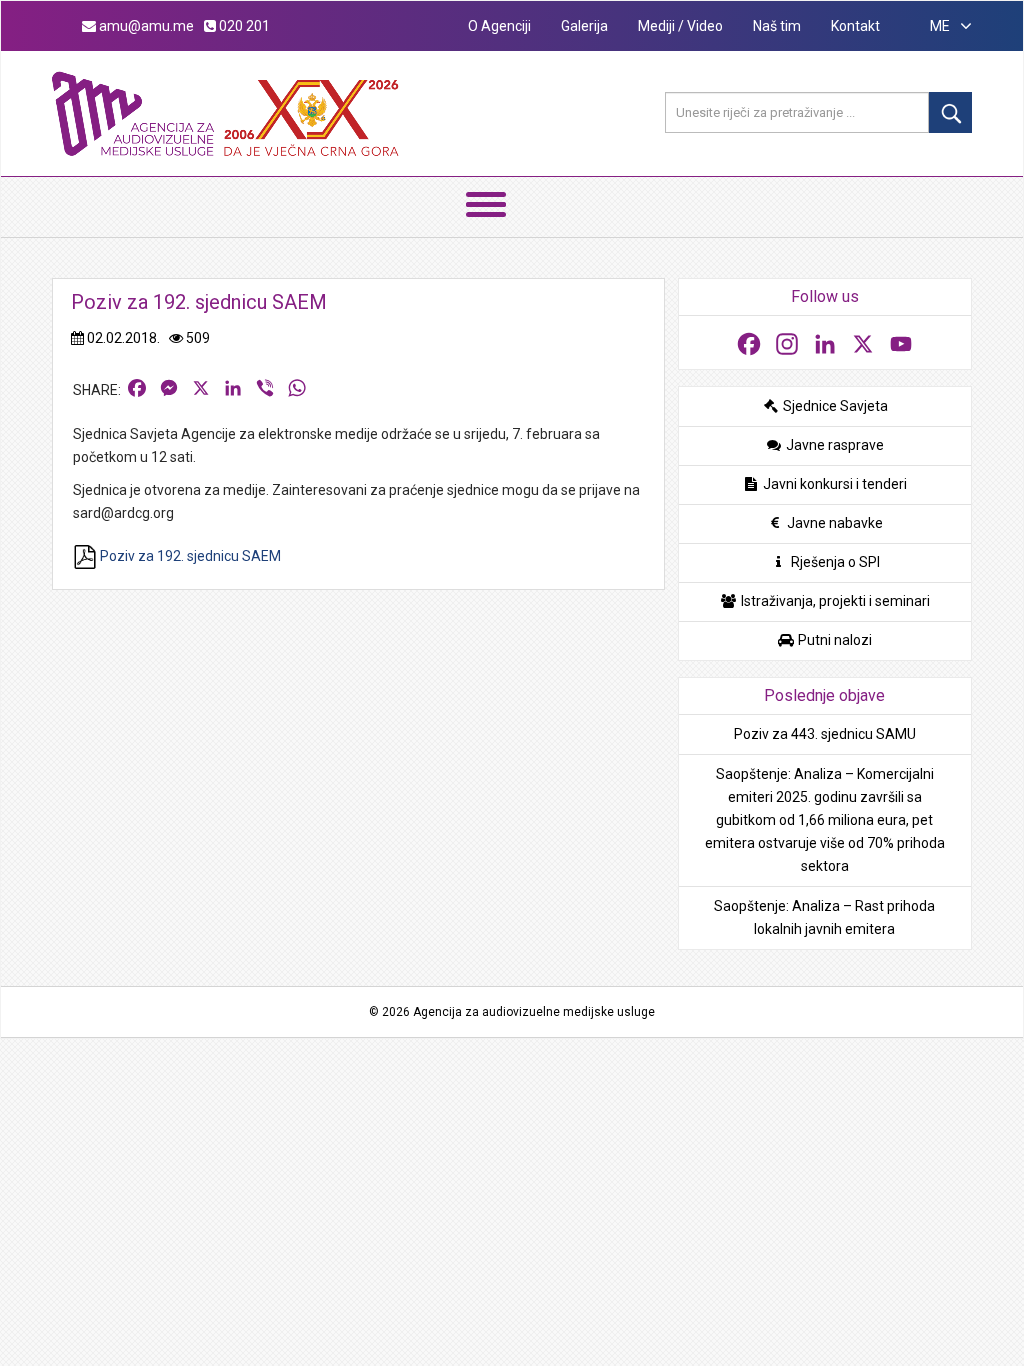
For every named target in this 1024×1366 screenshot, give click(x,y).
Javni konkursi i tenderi (833, 484)
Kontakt (855, 26)
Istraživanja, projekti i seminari (834, 601)
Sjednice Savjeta (834, 406)
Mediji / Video (680, 26)
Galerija (584, 26)
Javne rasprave (833, 445)
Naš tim (777, 26)
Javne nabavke (833, 523)
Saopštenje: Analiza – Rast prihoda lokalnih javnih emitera (824, 917)
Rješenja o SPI (834, 562)
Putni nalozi (833, 640)
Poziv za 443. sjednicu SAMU (825, 734)
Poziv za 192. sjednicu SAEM (189, 556)
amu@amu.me (145, 26)
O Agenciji (499, 26)
